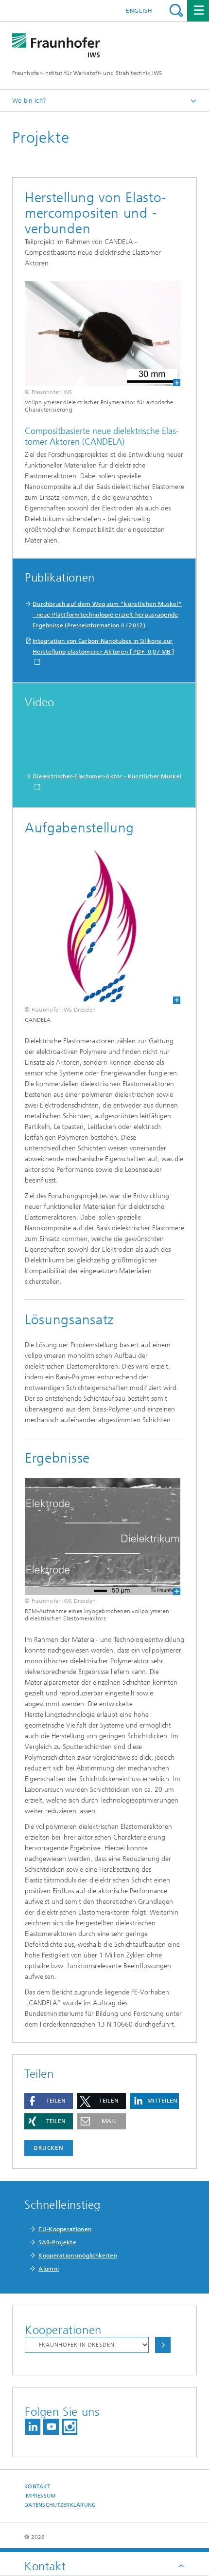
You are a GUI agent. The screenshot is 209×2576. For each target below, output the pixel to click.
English (139, 11)
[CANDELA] (96, 926)
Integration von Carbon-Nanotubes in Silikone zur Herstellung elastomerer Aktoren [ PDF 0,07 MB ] (103, 646)
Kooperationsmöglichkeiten (78, 2256)
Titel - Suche (176, 10)
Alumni (49, 2269)
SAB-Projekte (57, 2242)
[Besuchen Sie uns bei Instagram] (70, 2427)
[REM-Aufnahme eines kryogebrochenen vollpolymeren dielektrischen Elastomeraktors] (96, 1537)
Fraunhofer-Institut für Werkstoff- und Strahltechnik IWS (87, 73)
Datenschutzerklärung (60, 2505)
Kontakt (37, 2487)
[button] (49, 2101)
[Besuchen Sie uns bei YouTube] (51, 2427)
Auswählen (163, 2345)
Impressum (40, 2496)
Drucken (49, 2148)
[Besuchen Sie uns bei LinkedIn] (33, 2427)
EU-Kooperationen (65, 2229)
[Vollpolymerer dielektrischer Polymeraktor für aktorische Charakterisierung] (96, 334)
